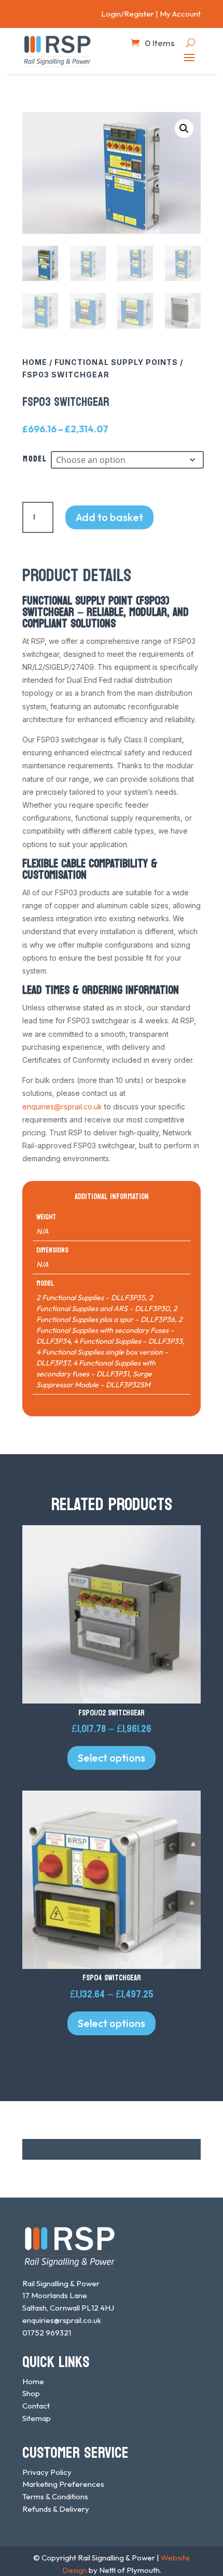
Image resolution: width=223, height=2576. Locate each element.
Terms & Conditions (55, 2496)
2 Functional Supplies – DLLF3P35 (91, 1298)
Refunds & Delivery (56, 2509)
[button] (184, 129)
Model (35, 459)
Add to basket (109, 517)
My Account (180, 14)
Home (35, 362)
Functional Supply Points (116, 362)
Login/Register (128, 14)
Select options (112, 1758)
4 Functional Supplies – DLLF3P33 (128, 1341)
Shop (31, 2393)
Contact (36, 2406)
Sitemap (37, 2418)
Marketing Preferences (63, 2484)
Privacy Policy (47, 2472)
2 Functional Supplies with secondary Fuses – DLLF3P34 (109, 1330)
